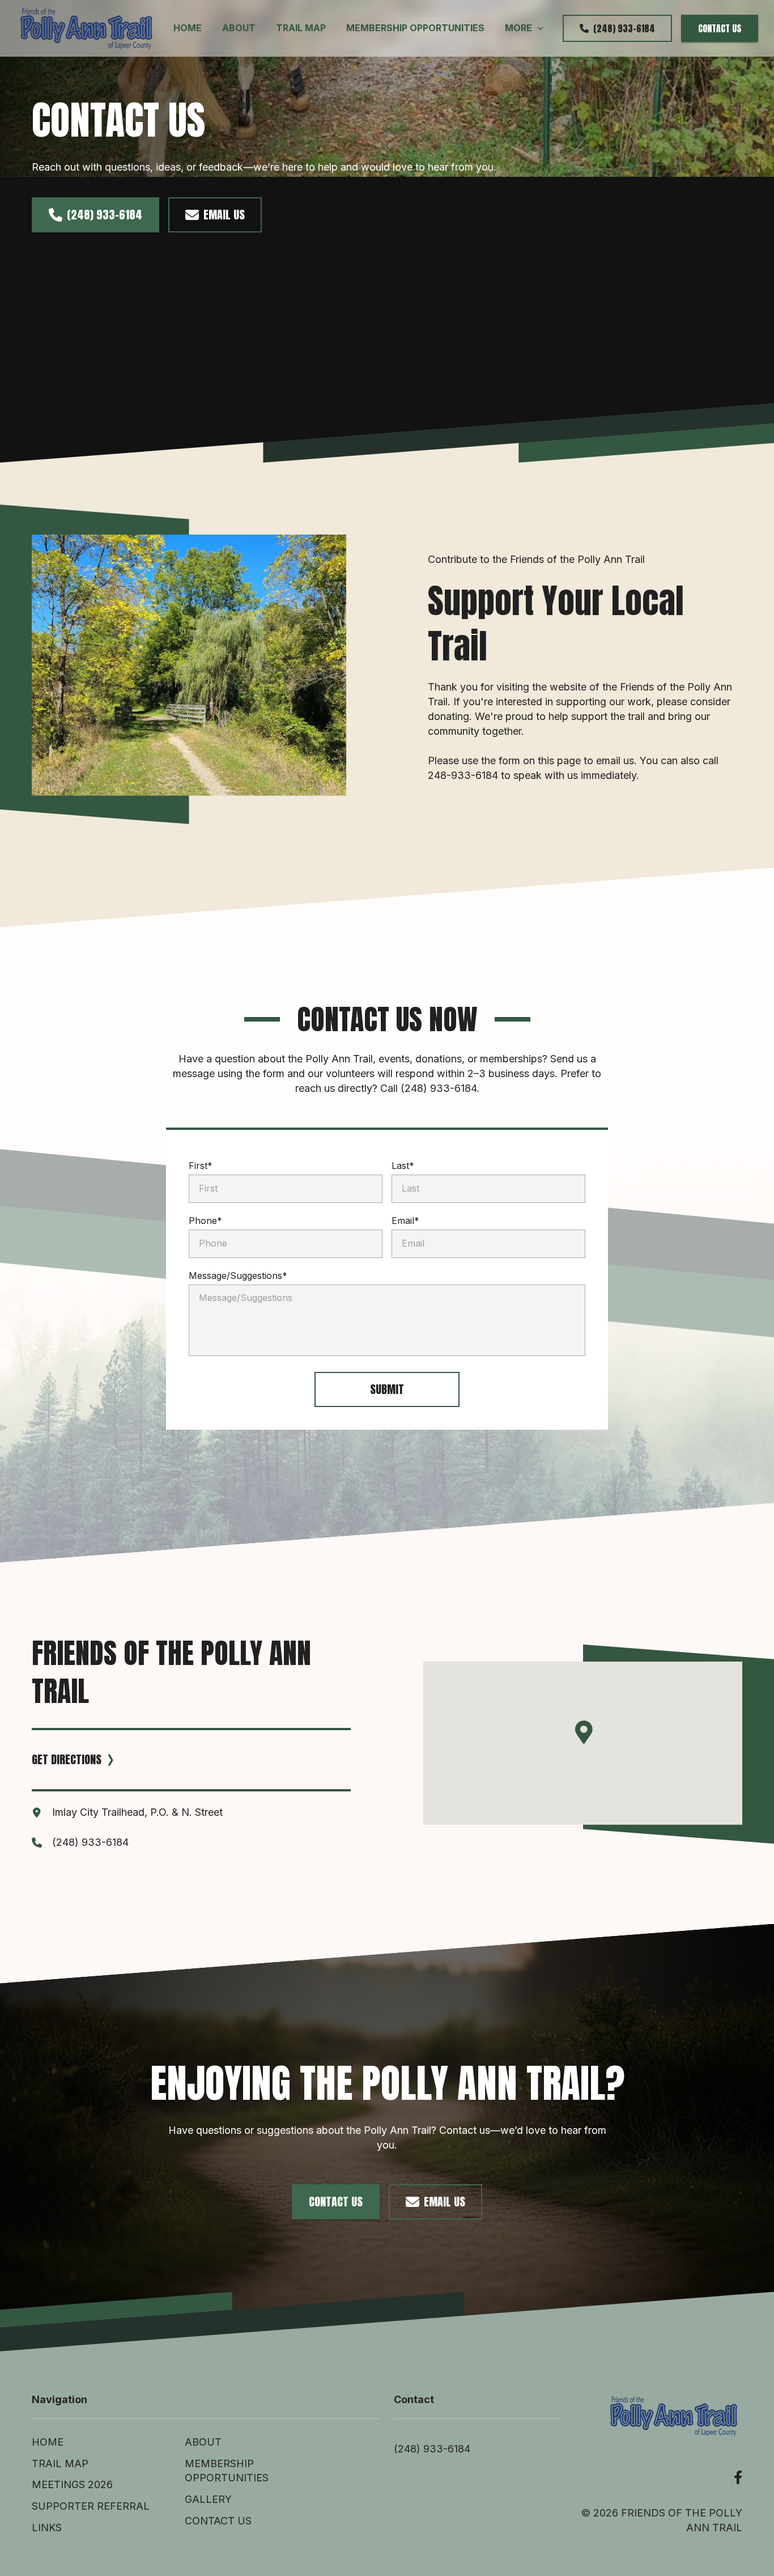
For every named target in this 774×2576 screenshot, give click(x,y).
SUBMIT (387, 1389)
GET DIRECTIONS (67, 1759)
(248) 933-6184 (624, 28)
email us (224, 215)
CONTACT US (720, 28)
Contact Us (336, 2202)
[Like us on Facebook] (738, 2478)
